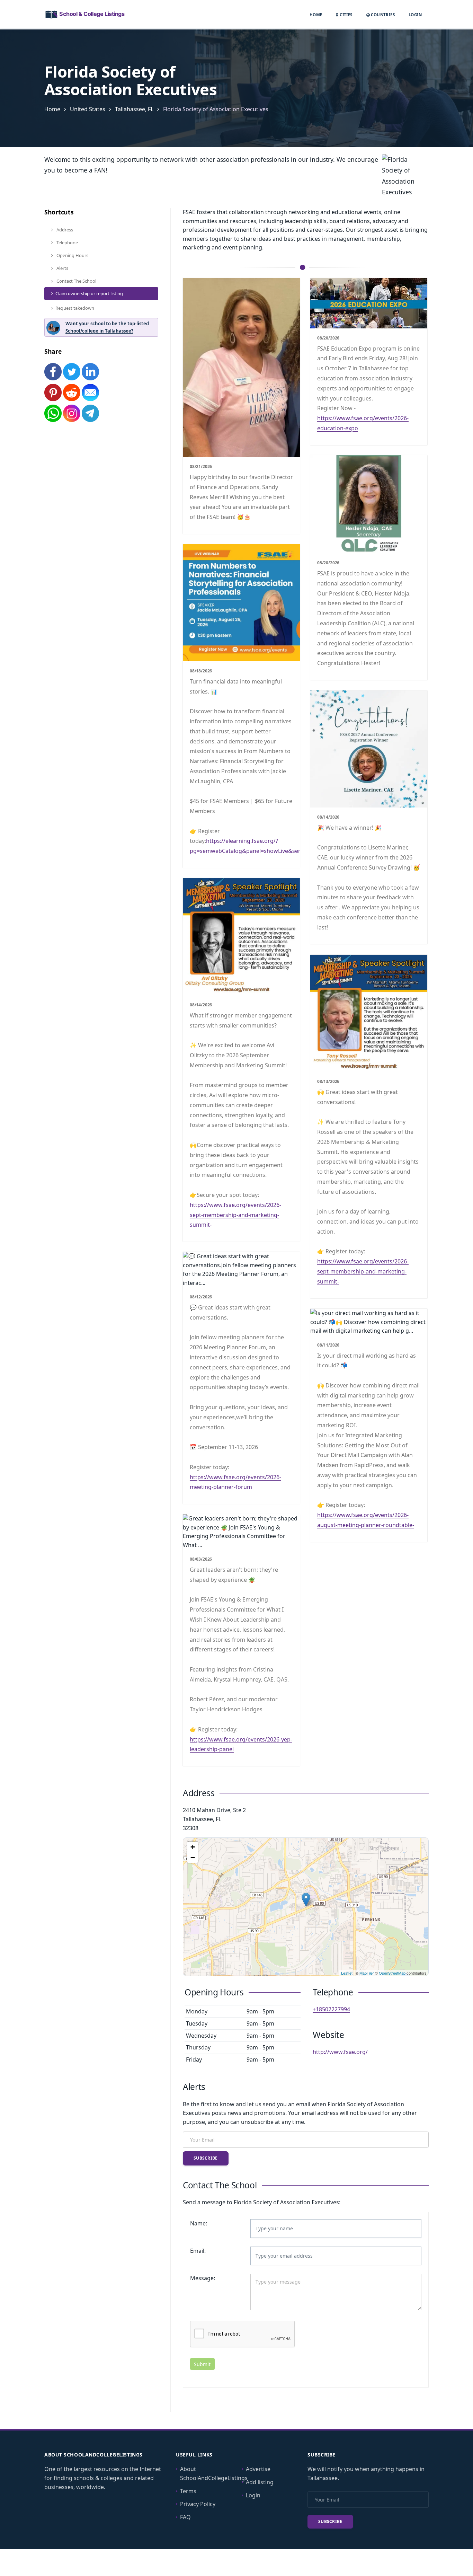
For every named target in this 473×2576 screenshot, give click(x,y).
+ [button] (193, 1847)
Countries (382, 15)
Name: (199, 2223)
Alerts (62, 268)
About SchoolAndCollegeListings (214, 2473)
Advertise (258, 2469)
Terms (188, 2491)
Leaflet (347, 1973)
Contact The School (76, 281)
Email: (198, 2251)
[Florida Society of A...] (306, 1900)
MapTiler (367, 1973)
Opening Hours (72, 255)
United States (88, 109)
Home (316, 15)
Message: (203, 2278)
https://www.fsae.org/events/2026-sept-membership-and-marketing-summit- (235, 1215)
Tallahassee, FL (134, 109)
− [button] (193, 1857)
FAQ (185, 2517)
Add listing (260, 2482)
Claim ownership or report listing (89, 293)
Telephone (67, 242)
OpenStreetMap (392, 1973)
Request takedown (75, 308)
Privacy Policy (198, 2504)
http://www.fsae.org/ (340, 2052)
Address (64, 230)
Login (415, 15)
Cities (345, 15)
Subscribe (206, 2158)
